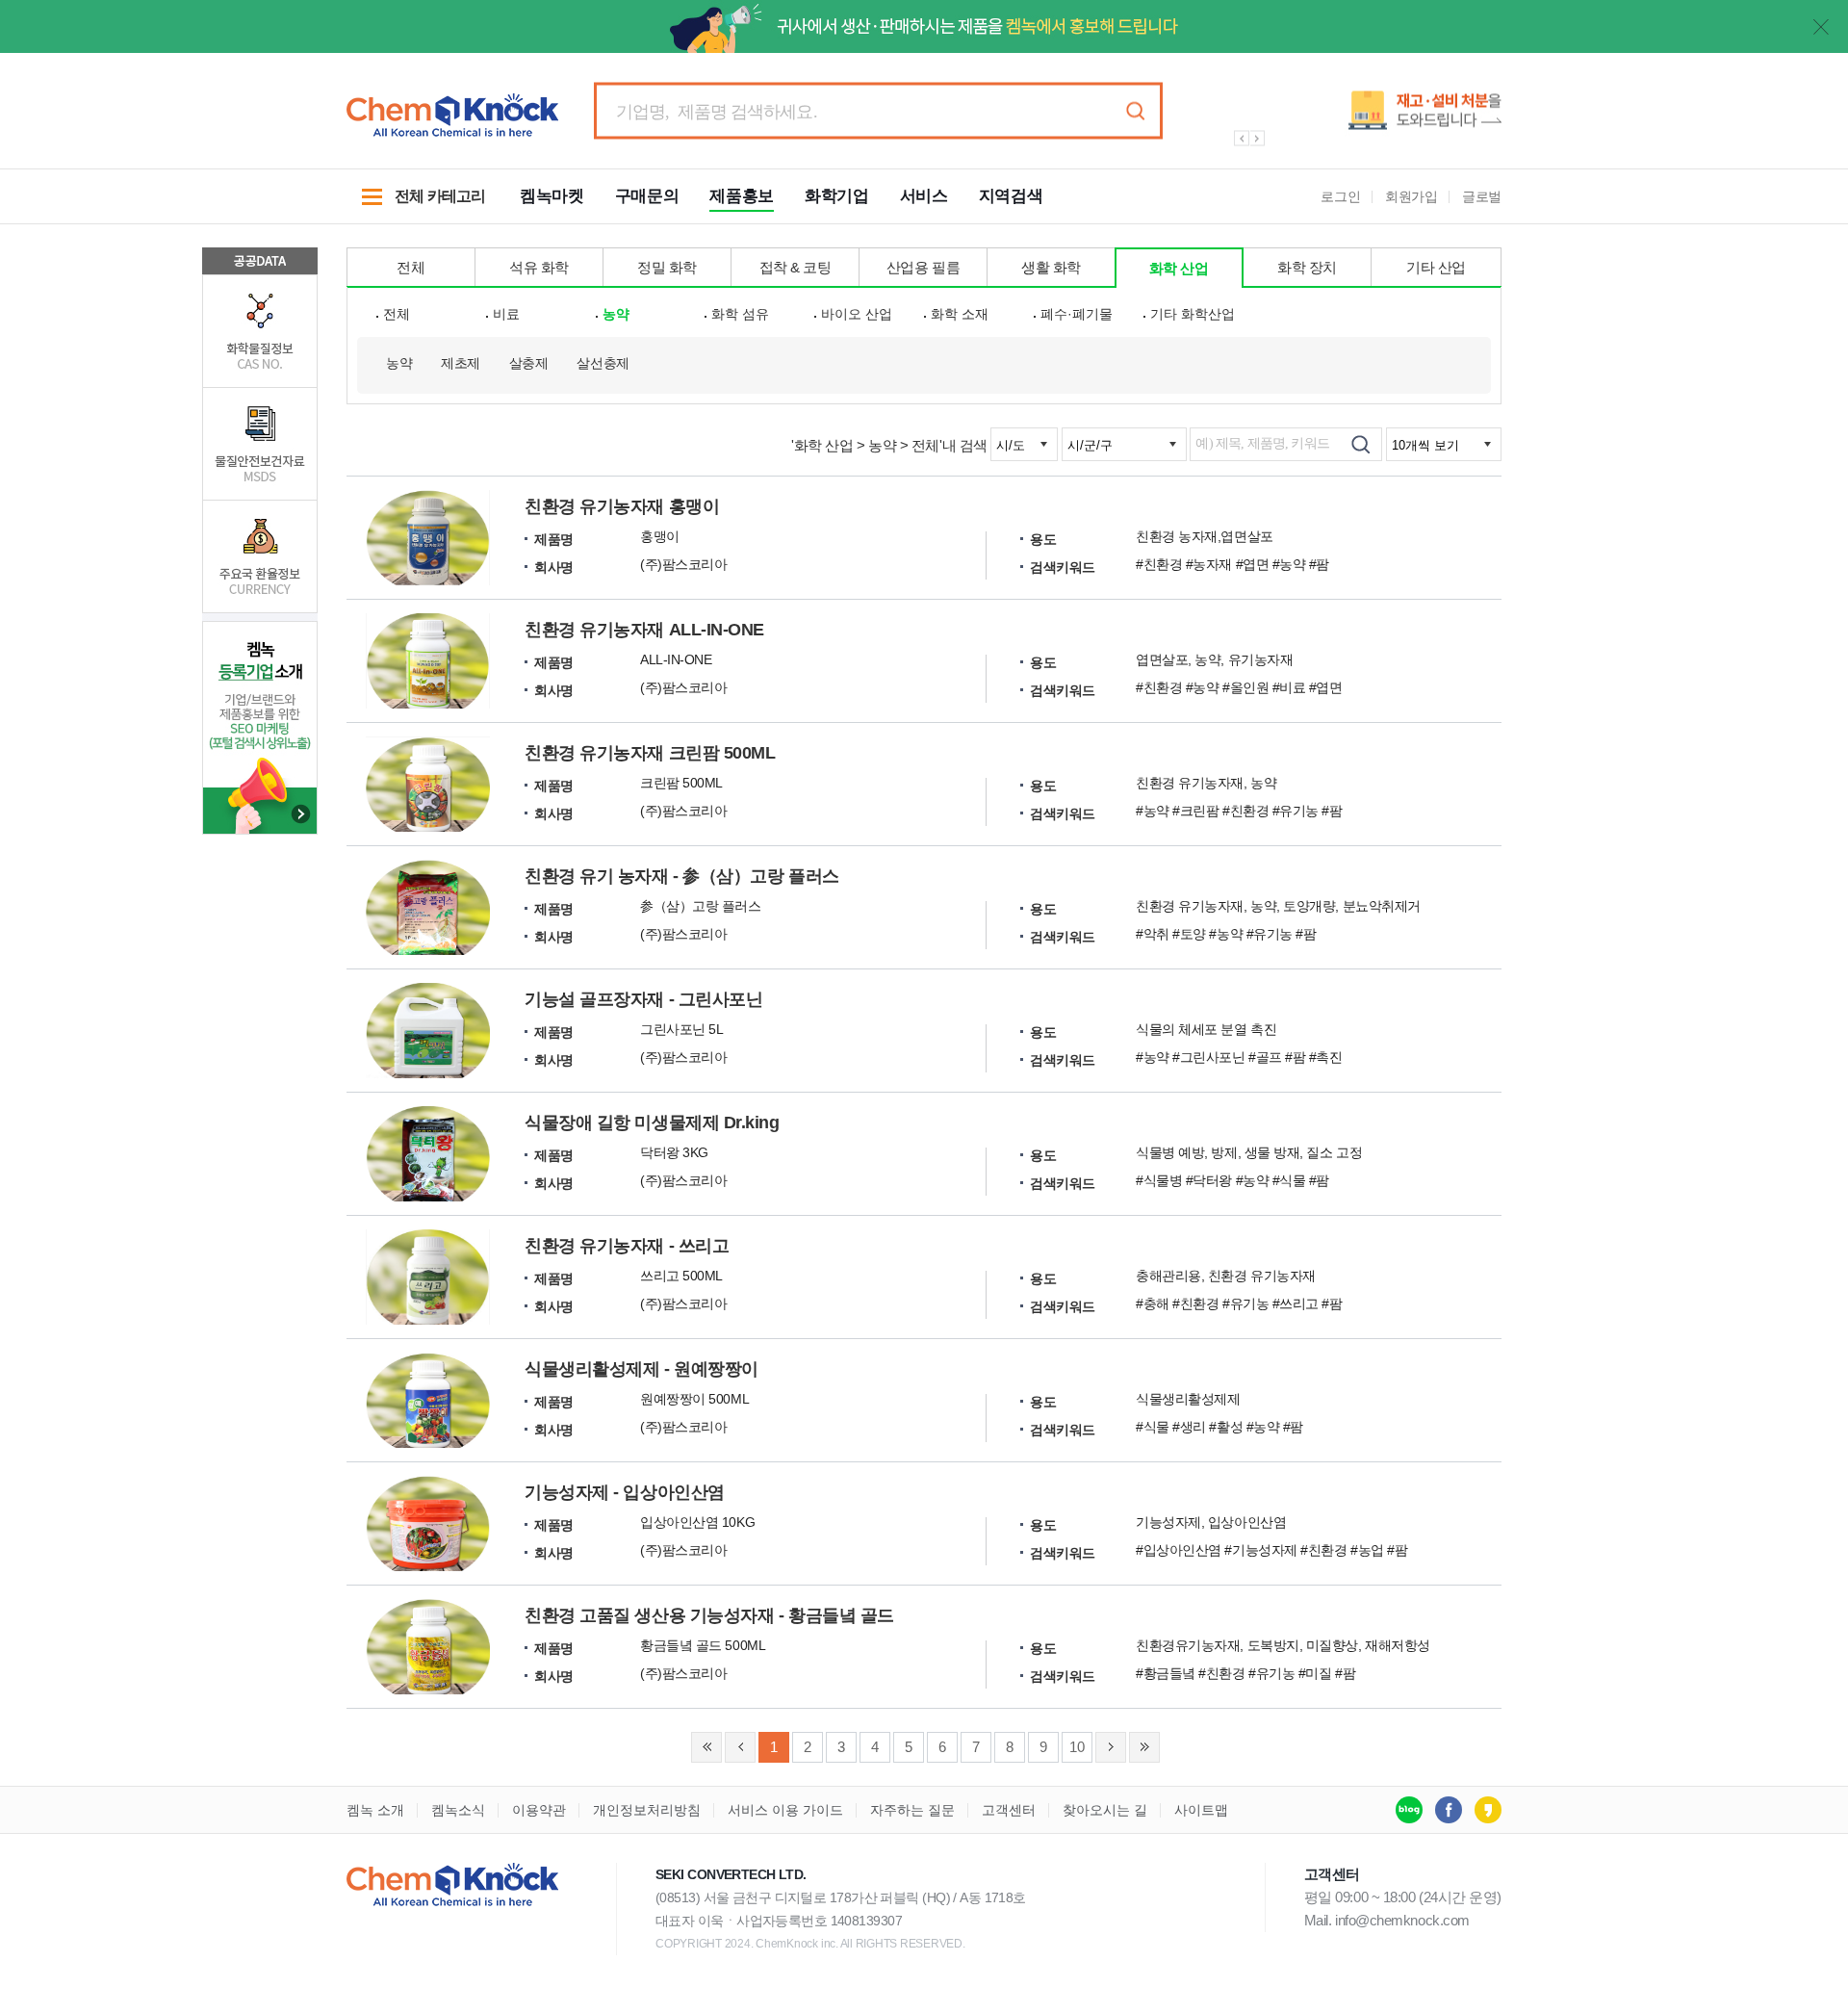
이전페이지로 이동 (740, 1747)
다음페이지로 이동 (1111, 1747)
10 (1077, 1747)
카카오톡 (1488, 1810)
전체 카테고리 (416, 206)
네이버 (1409, 1810)
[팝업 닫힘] (1821, 27)
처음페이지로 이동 (706, 1747)
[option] (1357, 118)
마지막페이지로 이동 (1144, 1747)
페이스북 (1449, 1810)
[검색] (1360, 444)
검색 (1135, 111)
